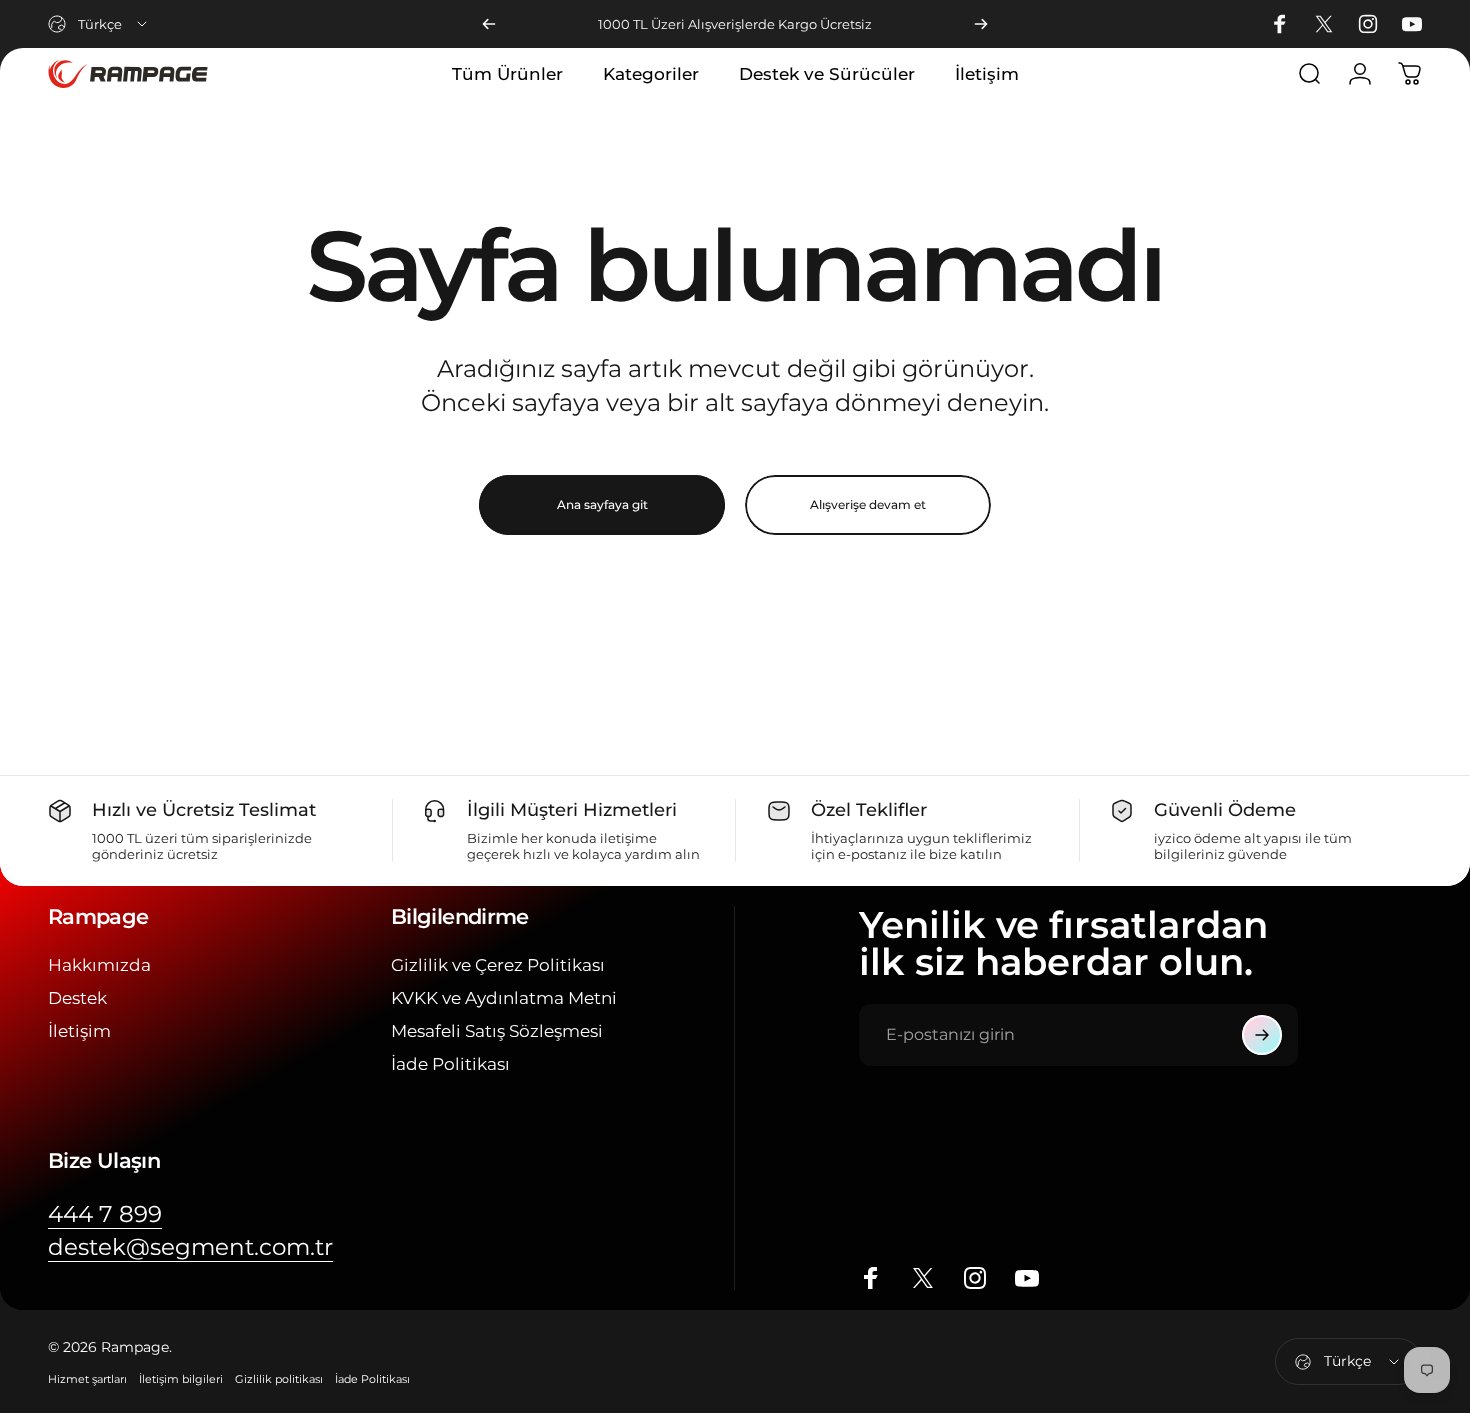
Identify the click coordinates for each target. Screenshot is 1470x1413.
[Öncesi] (489, 24)
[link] (105, 1214)
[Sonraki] (981, 24)
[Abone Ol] (1262, 1035)
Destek (77, 998)
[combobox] (99, 24)
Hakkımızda (99, 965)
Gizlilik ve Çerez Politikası (498, 965)
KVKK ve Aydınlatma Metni (504, 998)
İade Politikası (450, 1064)
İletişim (79, 1031)
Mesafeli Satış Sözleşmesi (497, 1031)
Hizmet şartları (87, 1379)
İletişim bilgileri (181, 1379)
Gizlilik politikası (279, 1379)
